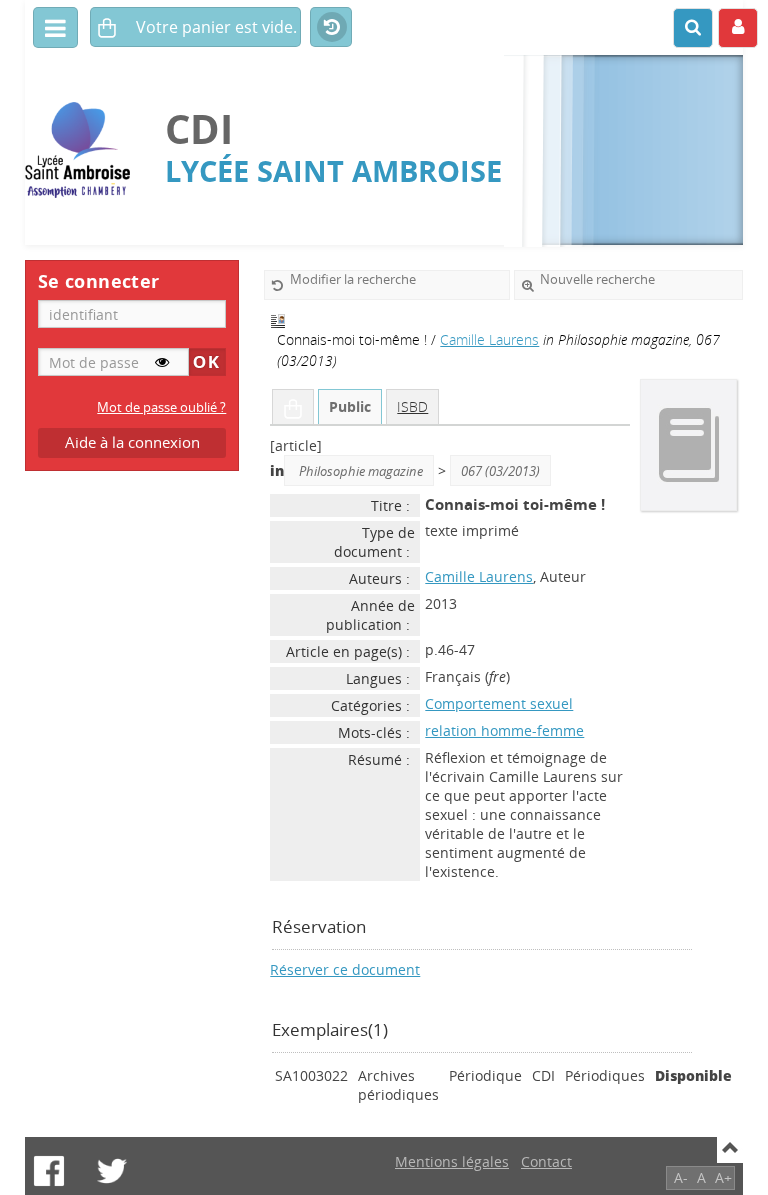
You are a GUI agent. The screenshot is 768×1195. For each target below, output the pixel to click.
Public (350, 406)
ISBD (412, 406)
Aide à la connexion (132, 442)
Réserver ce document (345, 969)
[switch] (162, 362)
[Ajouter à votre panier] (293, 407)
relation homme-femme (504, 730)
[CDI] (85, 150)
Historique (331, 28)
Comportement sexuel (499, 703)
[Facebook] (49, 1171)
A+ (723, 1177)
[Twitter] (112, 1171)
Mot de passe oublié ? (161, 407)
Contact (546, 1161)
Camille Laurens (489, 339)
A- (681, 1177)
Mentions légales (452, 1161)
